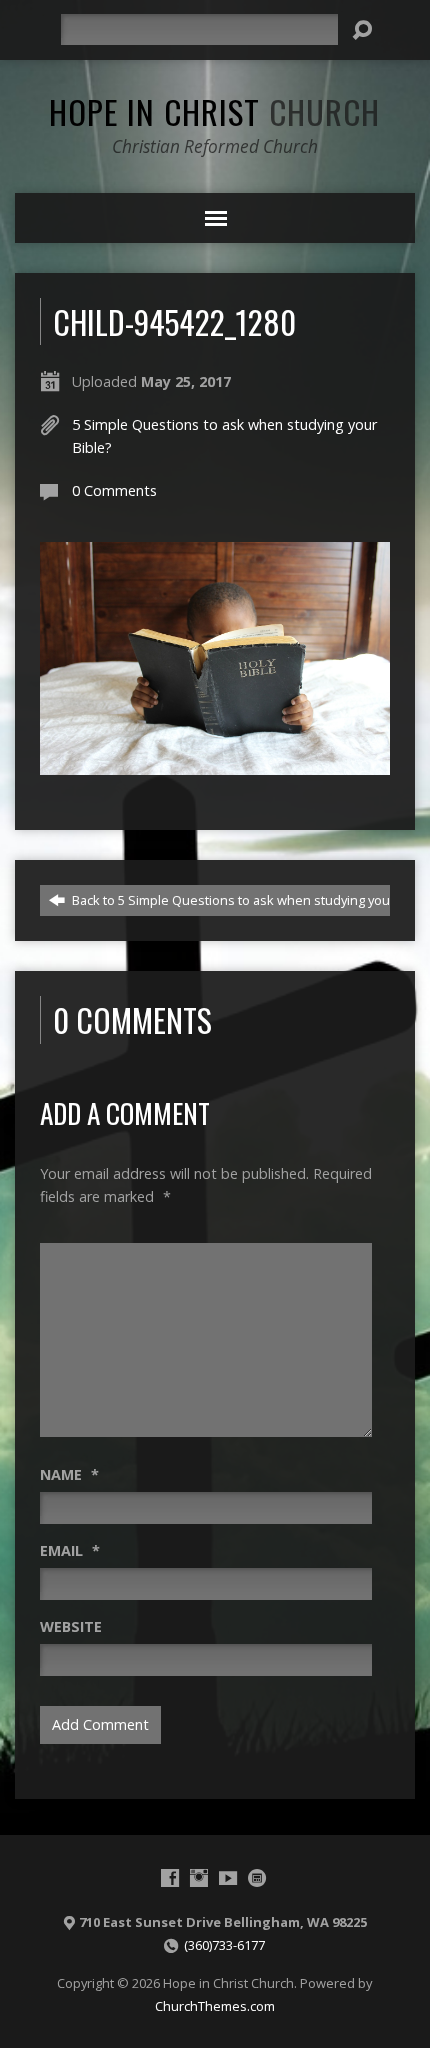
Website (71, 1626)
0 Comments (114, 490)
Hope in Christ (214, 111)
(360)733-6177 (224, 1945)
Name (69, 1474)
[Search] (362, 30)
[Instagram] (199, 1878)
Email (70, 1550)
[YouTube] (228, 1878)
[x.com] (257, 1878)
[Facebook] (170, 1878)
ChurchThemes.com (215, 2006)
